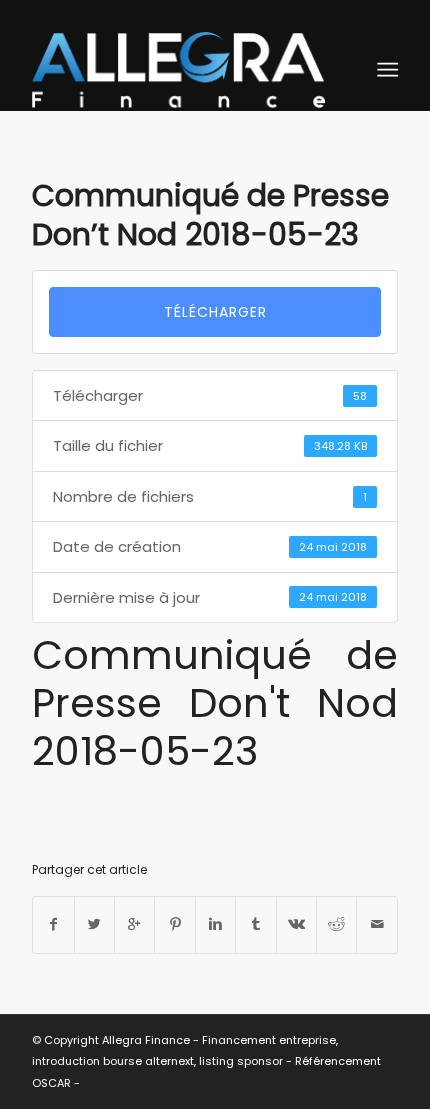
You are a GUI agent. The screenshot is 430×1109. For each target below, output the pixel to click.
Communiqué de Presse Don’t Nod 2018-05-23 (210, 215)
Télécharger (215, 312)
